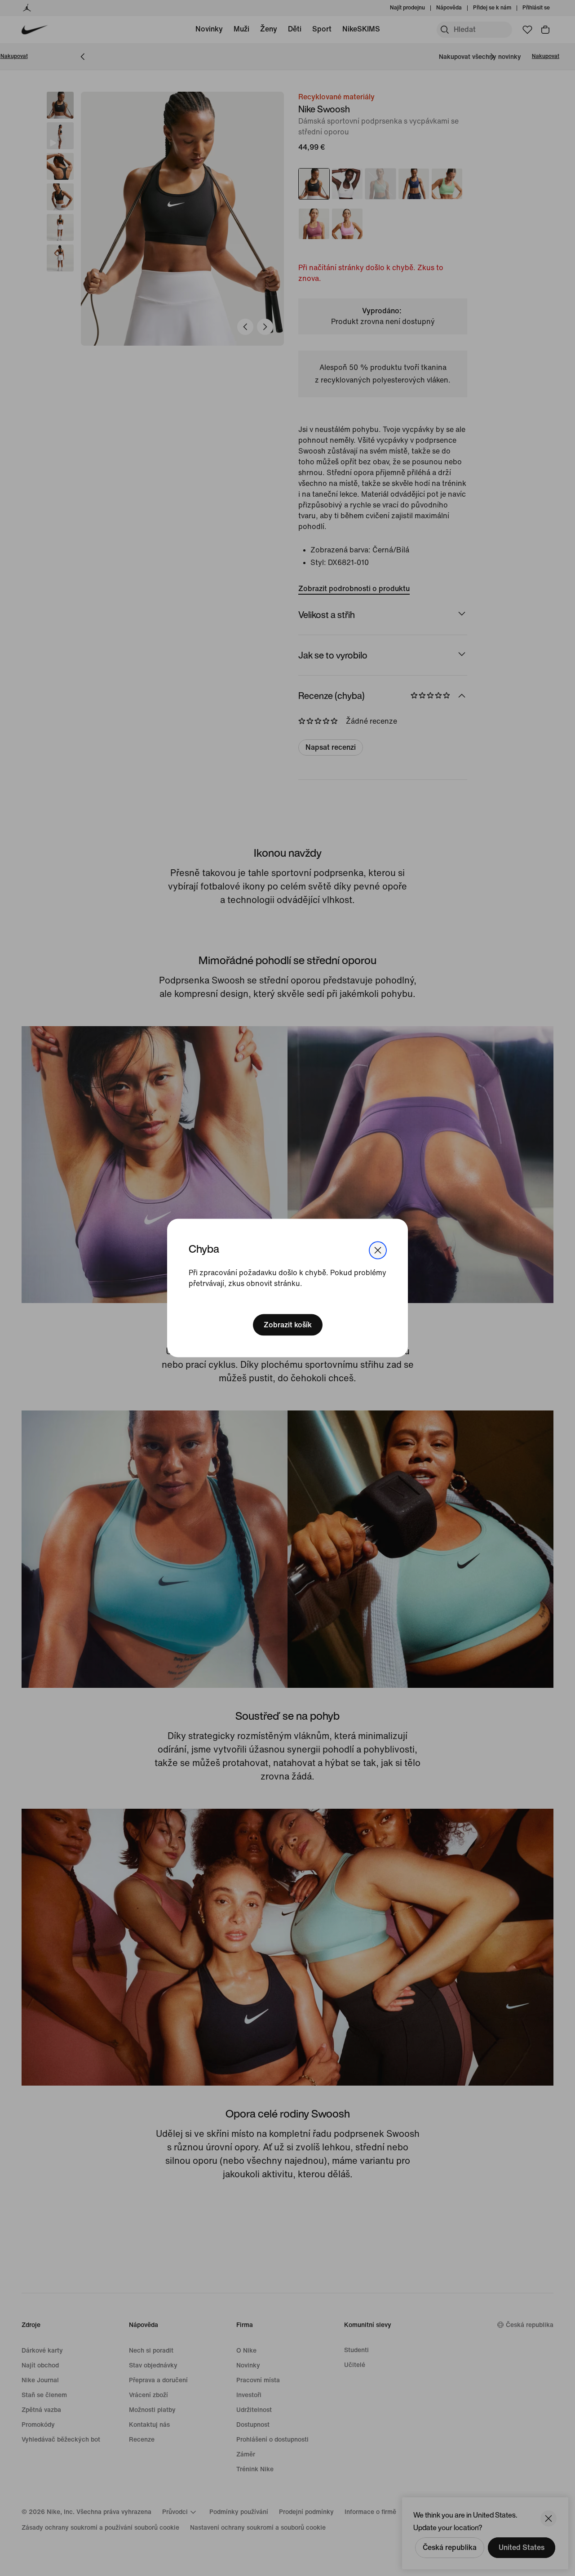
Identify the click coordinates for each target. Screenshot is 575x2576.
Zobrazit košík (288, 1325)
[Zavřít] (378, 1250)
